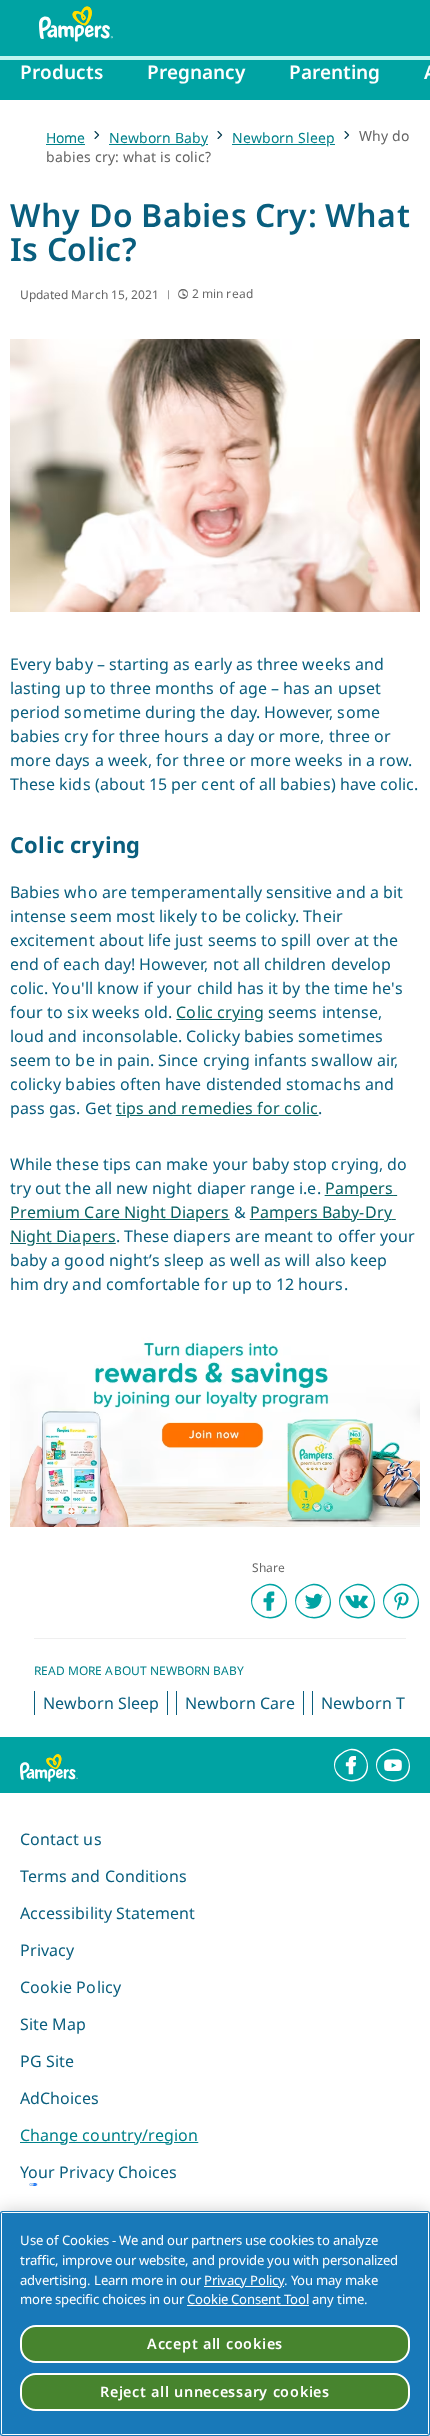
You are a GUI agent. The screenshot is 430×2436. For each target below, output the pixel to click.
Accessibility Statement (107, 1913)
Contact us (61, 1839)
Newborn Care (240, 1703)
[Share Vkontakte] (357, 1601)
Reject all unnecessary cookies (215, 2391)
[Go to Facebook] (351, 1765)
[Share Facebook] (269, 1601)
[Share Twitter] (313, 1601)
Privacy (47, 1950)
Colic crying (220, 1012)
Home (65, 137)
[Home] (66, 24)
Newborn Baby (158, 137)
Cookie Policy (70, 1987)
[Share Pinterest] (401, 1601)
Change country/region (109, 2135)
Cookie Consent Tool (248, 2299)
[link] (215, 1427)
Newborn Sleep (283, 137)
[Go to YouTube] (393, 1765)
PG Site (47, 2061)
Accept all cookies (215, 2343)
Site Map (53, 2024)
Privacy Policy (244, 2280)
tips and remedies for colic (217, 1108)
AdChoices (60, 2098)
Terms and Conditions (103, 1876)
